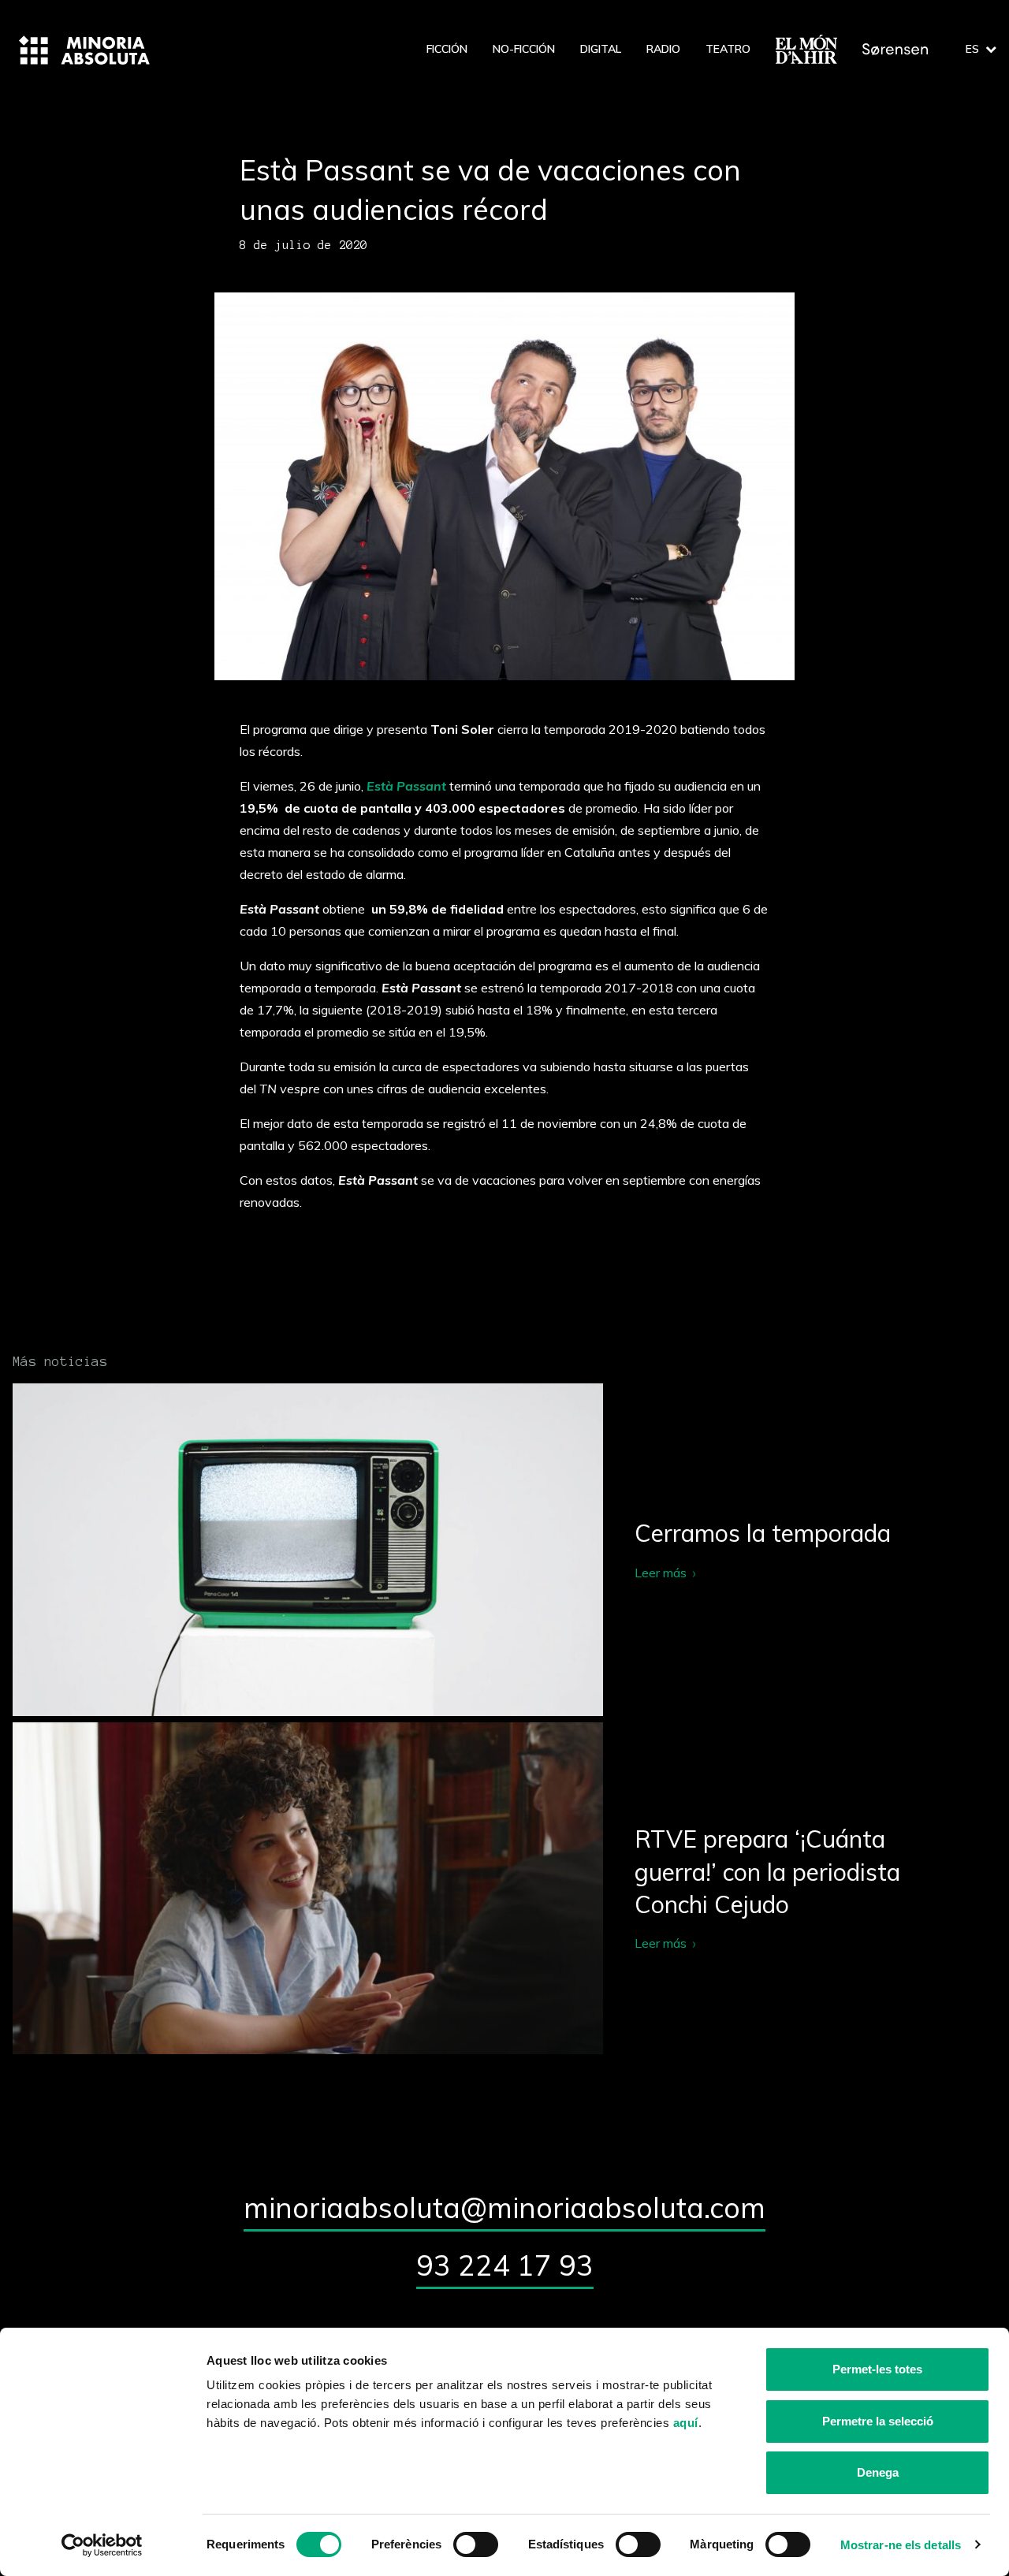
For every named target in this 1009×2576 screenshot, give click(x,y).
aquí (686, 2423)
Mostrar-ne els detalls (901, 2545)
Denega (878, 2472)
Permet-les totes (877, 2369)
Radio (663, 49)
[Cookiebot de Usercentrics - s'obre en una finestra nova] (102, 2545)
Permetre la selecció (878, 2421)
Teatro (728, 49)
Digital (601, 49)
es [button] (972, 49)
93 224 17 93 (505, 2265)
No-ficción (524, 49)
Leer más (504, 1549)
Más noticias (60, 1361)
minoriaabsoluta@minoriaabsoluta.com (504, 2207)
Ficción (447, 49)
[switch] (476, 2544)
